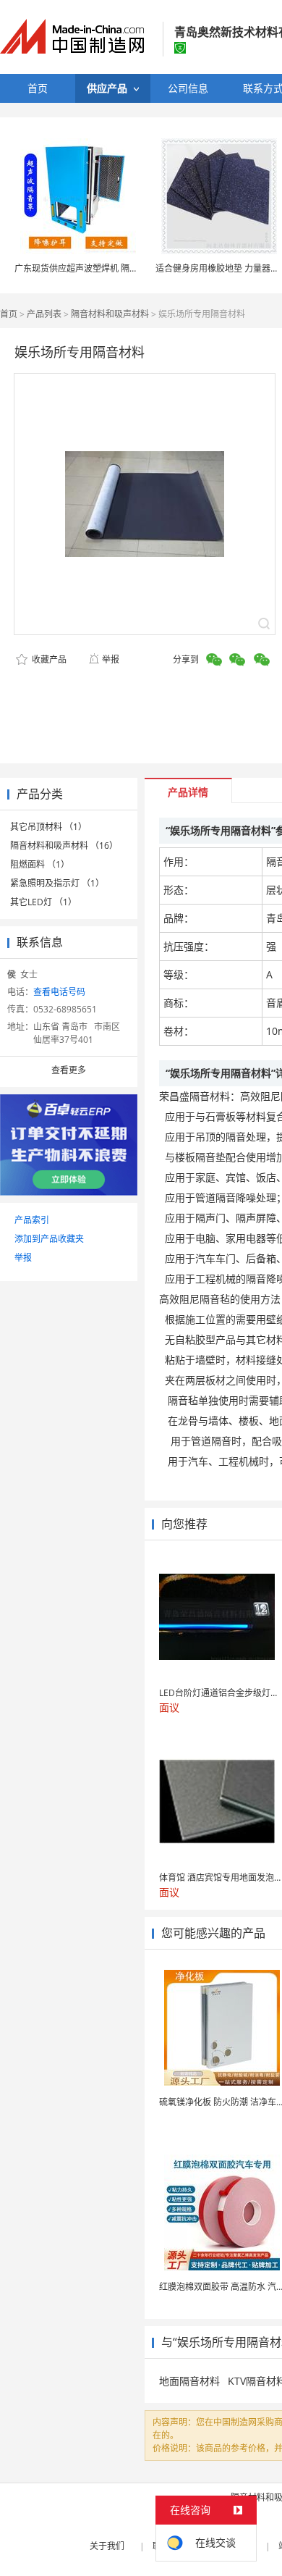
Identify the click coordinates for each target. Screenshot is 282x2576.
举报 (111, 659)
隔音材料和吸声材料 (110, 314)
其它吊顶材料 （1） (48, 827)
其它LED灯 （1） (43, 902)
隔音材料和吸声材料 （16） (64, 846)
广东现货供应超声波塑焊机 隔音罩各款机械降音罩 (111, 268)
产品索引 (32, 1220)
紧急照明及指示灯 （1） (57, 883)
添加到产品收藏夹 (49, 1239)
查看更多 (69, 1070)
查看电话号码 (59, 992)
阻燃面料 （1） (40, 864)
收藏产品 (48, 659)
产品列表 (44, 314)
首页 (9, 314)
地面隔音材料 (189, 2381)
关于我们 (107, 2546)
